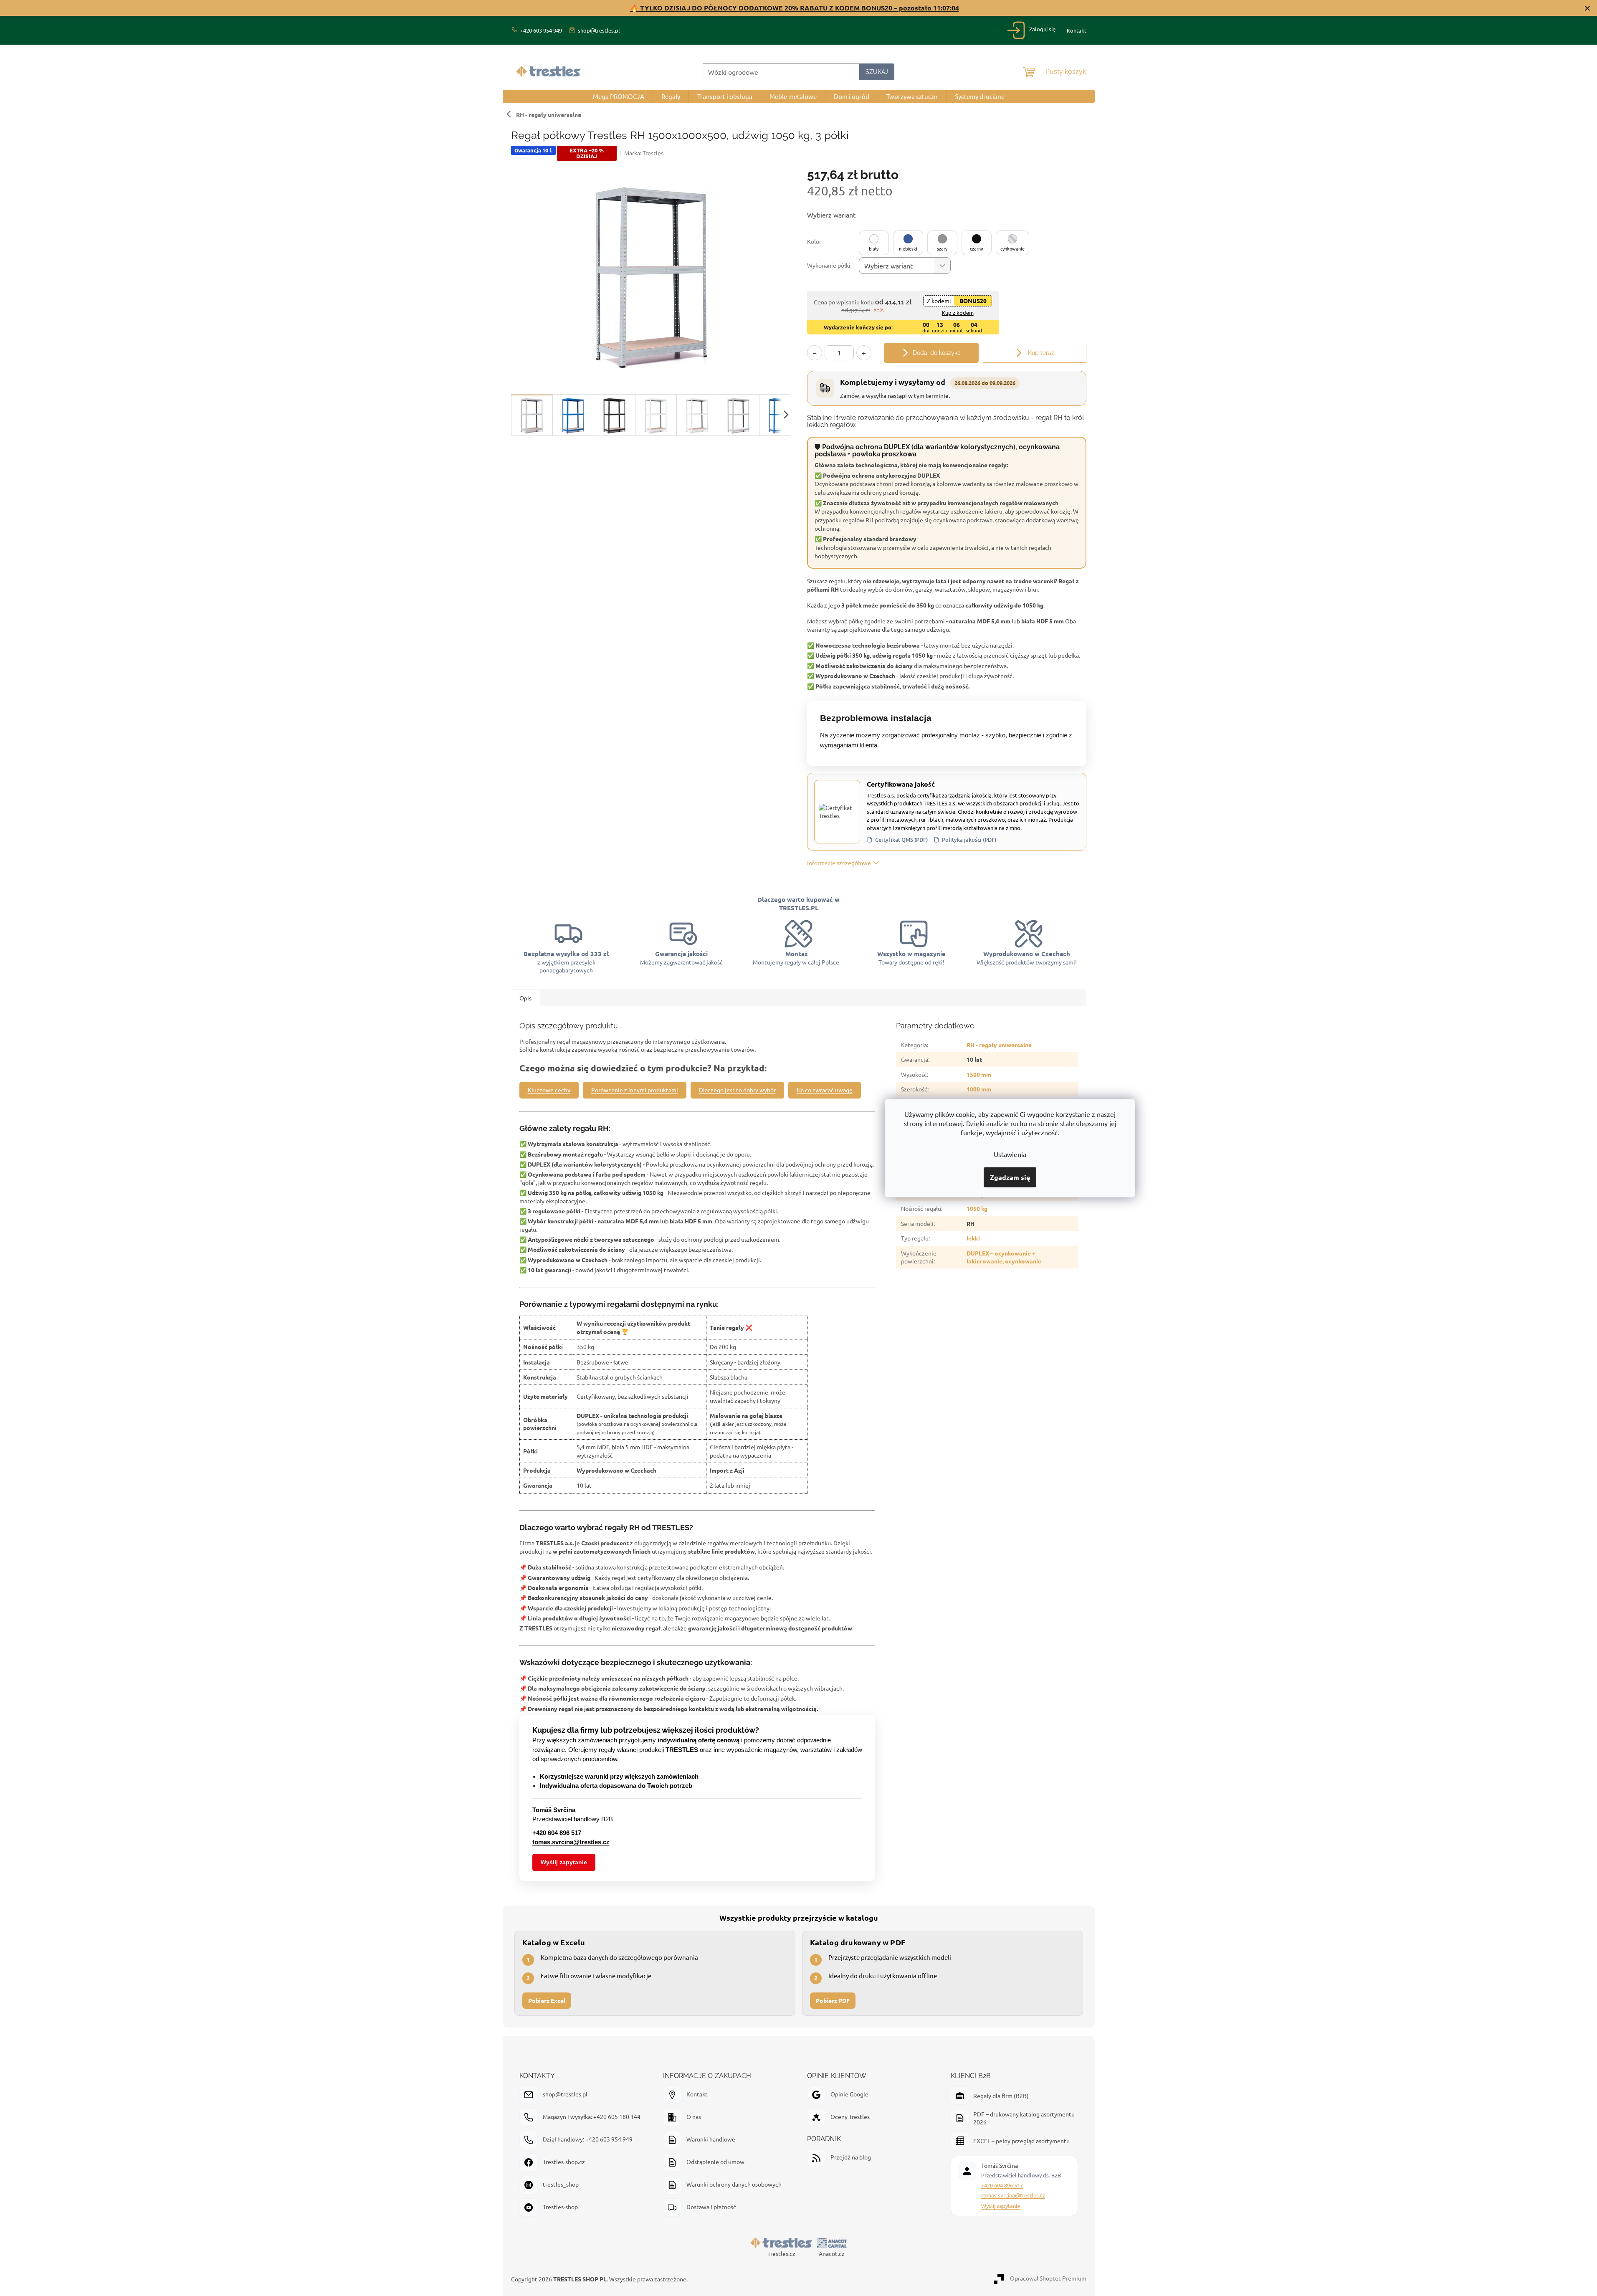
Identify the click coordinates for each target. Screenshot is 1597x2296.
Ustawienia (1010, 1154)
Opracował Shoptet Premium (1048, 2278)
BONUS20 (973, 301)
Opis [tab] (525, 998)
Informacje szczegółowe (839, 863)
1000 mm (979, 1089)
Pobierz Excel (547, 2000)
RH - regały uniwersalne (549, 114)
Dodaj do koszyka (937, 353)
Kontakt (1077, 30)
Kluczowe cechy (549, 1090)
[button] (874, 243)
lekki (973, 1238)
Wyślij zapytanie (564, 1862)
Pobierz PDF (833, 2000)
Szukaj (877, 72)
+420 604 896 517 (1002, 2185)
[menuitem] (619, 96)
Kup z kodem (958, 313)
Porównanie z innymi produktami (635, 1090)
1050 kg (977, 1208)
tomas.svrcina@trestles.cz (1013, 2195)
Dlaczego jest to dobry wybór (737, 1090)
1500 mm (979, 1074)
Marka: (644, 153)
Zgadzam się (1010, 1177)
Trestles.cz (781, 2253)
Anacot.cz (832, 2253)
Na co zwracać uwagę (825, 1090)
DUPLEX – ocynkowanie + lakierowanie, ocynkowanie (1004, 1257)
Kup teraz (1040, 353)
